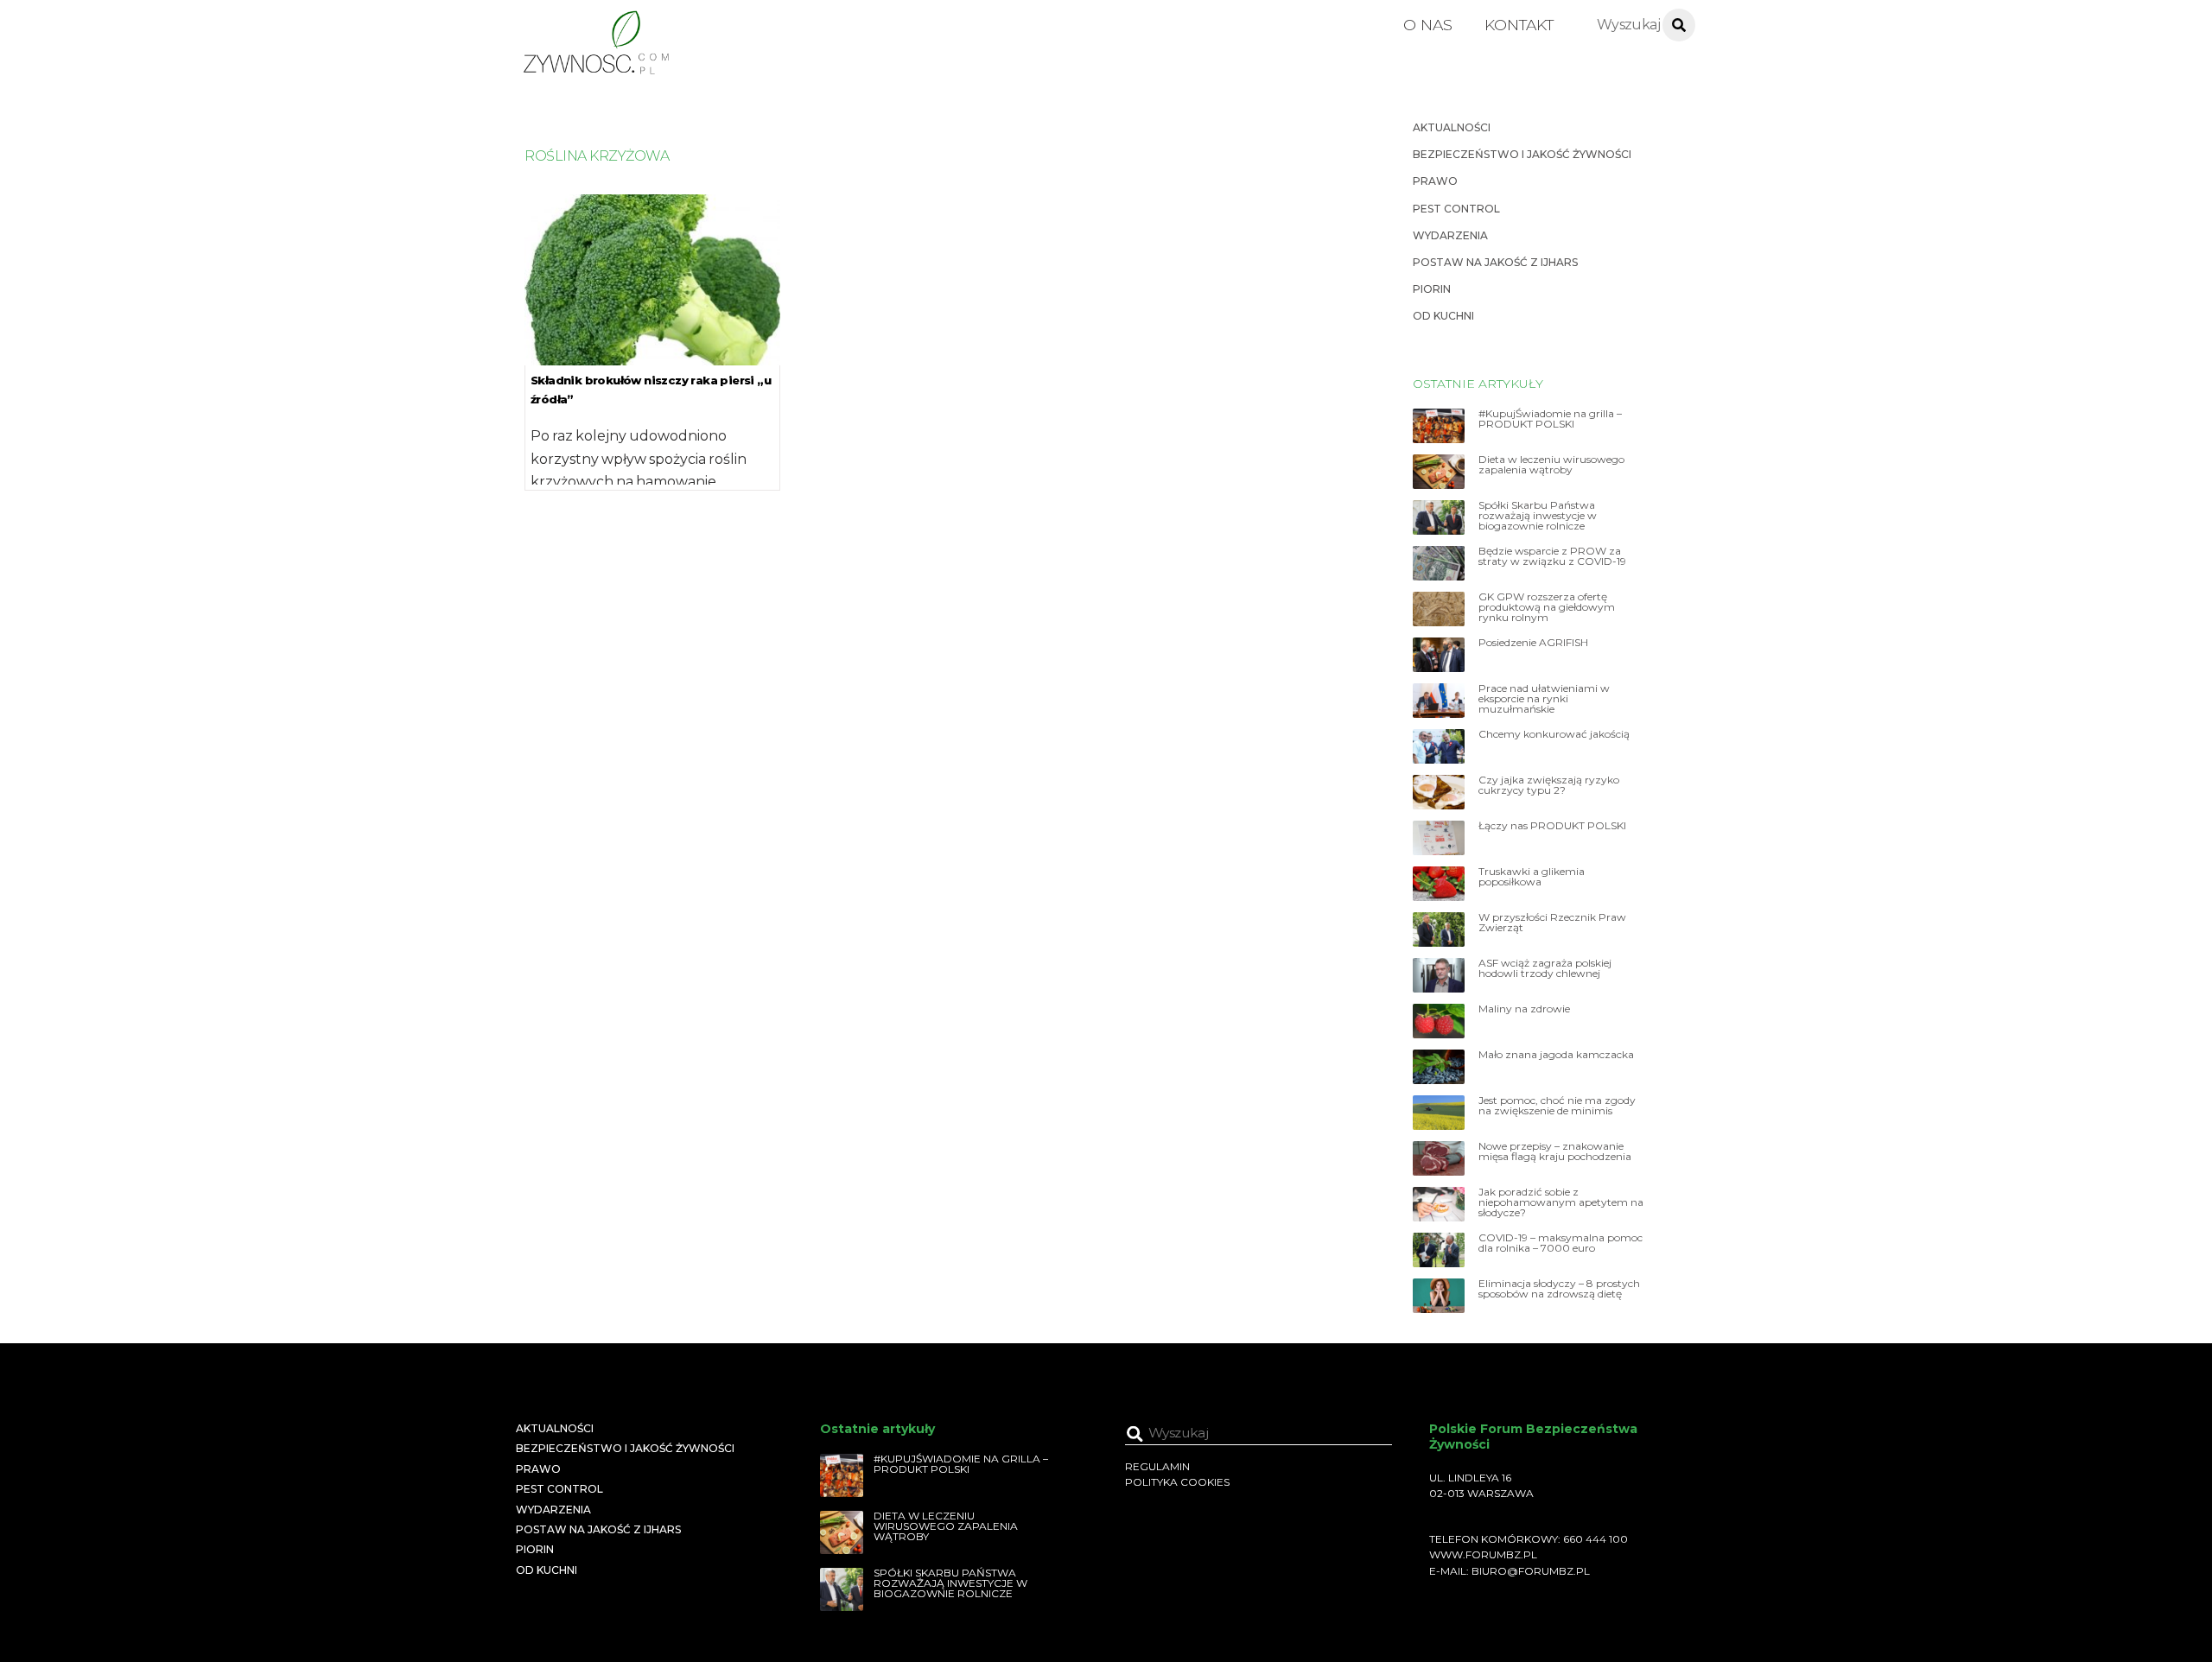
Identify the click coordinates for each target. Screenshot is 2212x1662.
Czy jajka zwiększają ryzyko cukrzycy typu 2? (1549, 785)
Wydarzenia (1450, 235)
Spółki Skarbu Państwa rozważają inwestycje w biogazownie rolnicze (1538, 516)
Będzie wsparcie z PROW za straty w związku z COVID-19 (1552, 556)
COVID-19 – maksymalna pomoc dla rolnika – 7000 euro (1560, 1243)
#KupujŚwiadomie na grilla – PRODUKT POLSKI (1550, 419)
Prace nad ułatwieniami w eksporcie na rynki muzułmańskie (1544, 699)
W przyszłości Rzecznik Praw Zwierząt (1552, 923)
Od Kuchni (1443, 316)
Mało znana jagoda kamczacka (1556, 1055)
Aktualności (1452, 127)
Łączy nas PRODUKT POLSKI (1552, 826)
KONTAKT (1519, 25)
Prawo (1435, 181)
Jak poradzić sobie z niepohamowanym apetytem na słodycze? (1561, 1202)
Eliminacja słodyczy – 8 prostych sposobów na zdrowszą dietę (1559, 1289)
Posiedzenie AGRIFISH (1533, 643)
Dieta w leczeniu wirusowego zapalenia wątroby (1551, 465)
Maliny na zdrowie (1524, 1009)
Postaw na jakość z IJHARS (1495, 262)
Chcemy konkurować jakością (1554, 734)
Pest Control (1456, 209)
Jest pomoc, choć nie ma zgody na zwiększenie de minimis (1557, 1106)
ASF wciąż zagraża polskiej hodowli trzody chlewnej (1545, 968)
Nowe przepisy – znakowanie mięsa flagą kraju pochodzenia (1555, 1151)
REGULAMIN (1157, 1466)
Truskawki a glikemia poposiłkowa (1532, 877)
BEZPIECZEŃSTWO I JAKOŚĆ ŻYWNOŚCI (1522, 154)
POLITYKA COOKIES (1177, 1482)
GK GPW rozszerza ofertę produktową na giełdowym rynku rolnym (1547, 607)
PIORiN (1432, 289)
